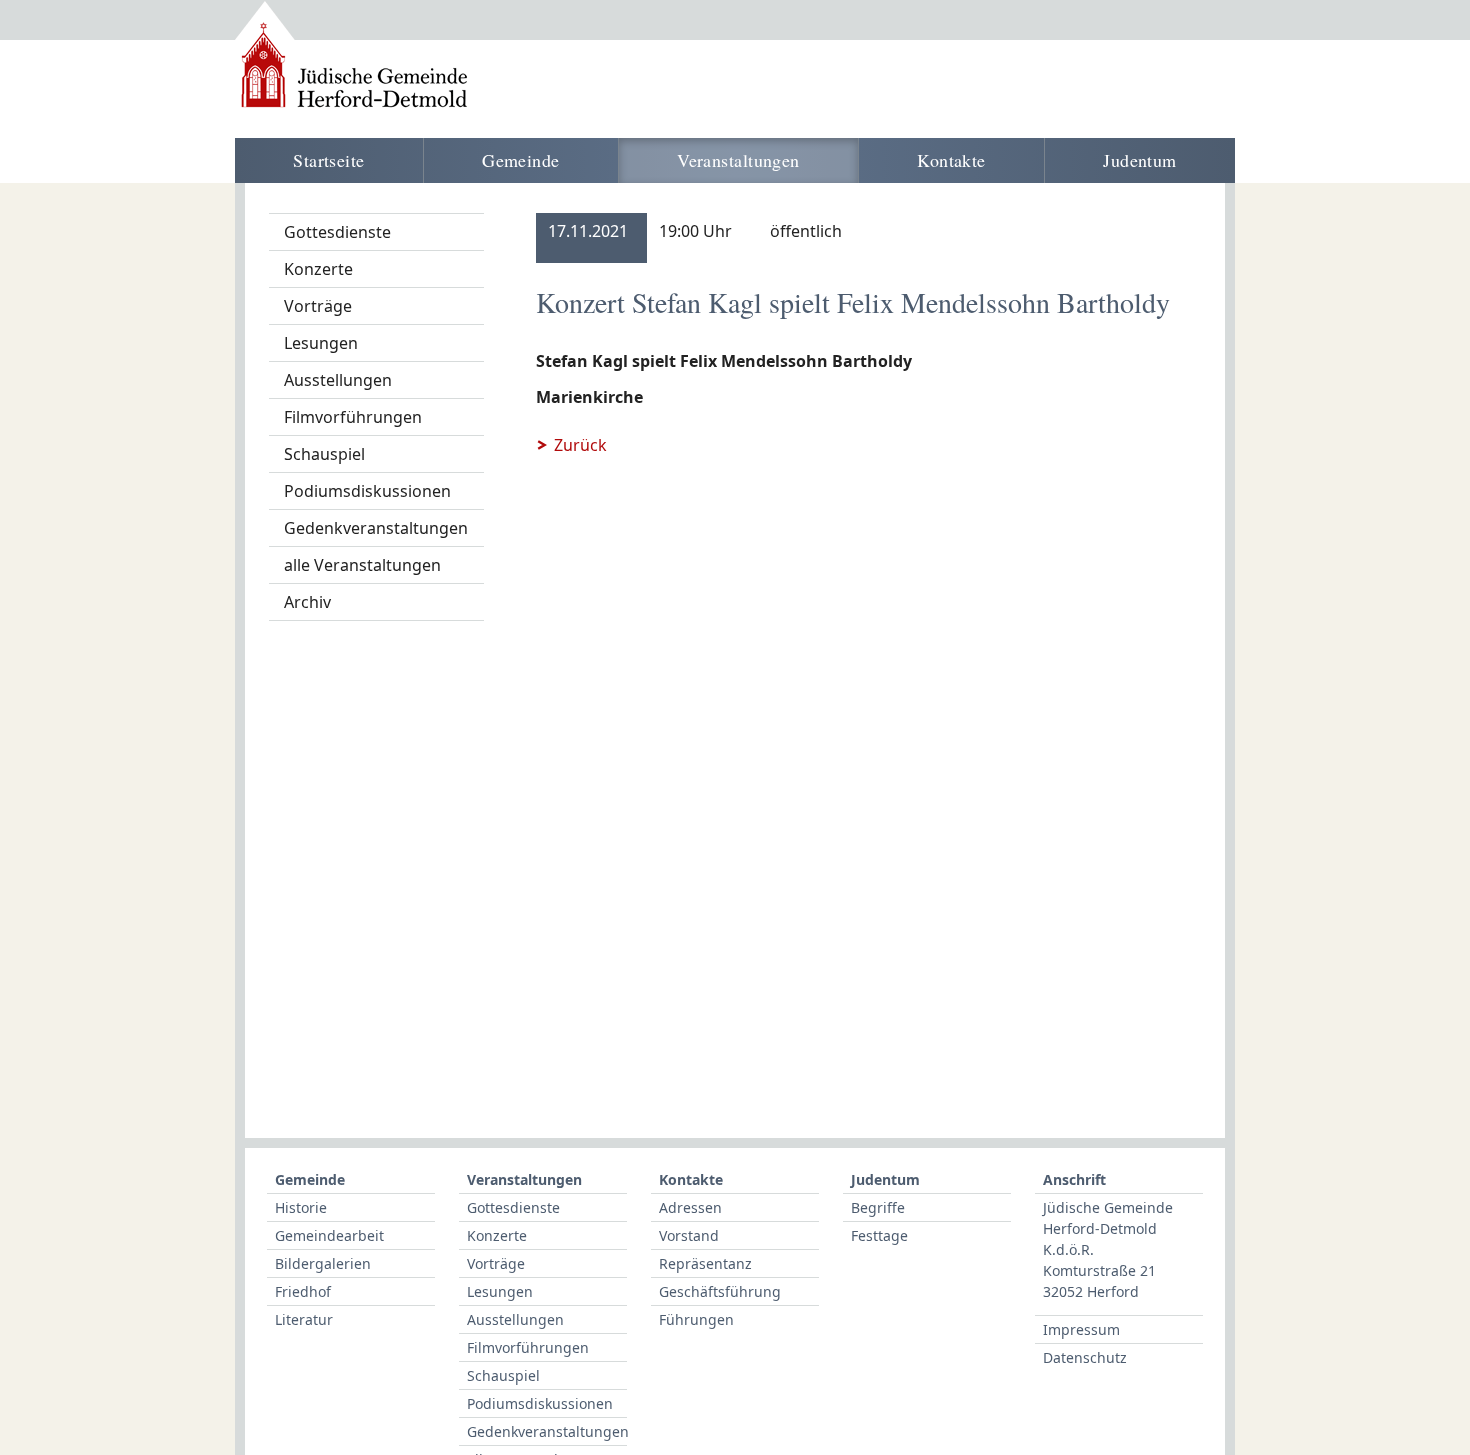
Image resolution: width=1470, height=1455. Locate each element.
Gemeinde (521, 160)
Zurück (578, 445)
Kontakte (951, 160)
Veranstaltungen (738, 160)
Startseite (329, 160)
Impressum (1081, 1329)
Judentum (1140, 160)
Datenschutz (1085, 1357)
